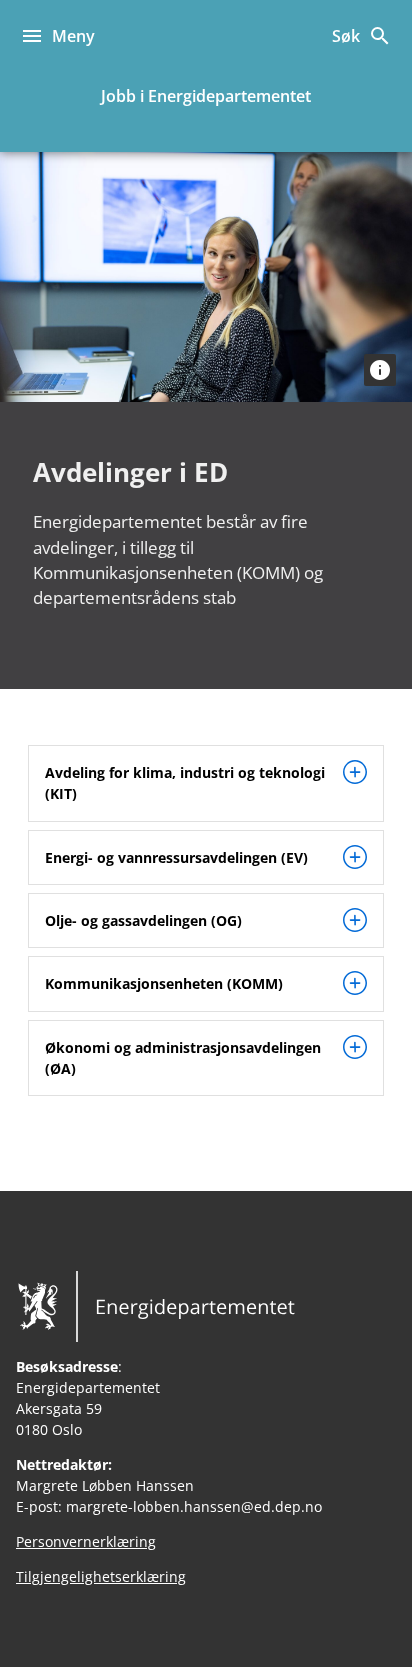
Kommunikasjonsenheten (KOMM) (164, 983)
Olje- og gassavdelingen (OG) (143, 920)
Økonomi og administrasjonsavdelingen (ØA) (183, 1058)
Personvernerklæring (86, 1541)
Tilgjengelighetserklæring (101, 1576)
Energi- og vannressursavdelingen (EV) (176, 857)
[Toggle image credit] (380, 370)
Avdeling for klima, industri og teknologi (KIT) (185, 783)
